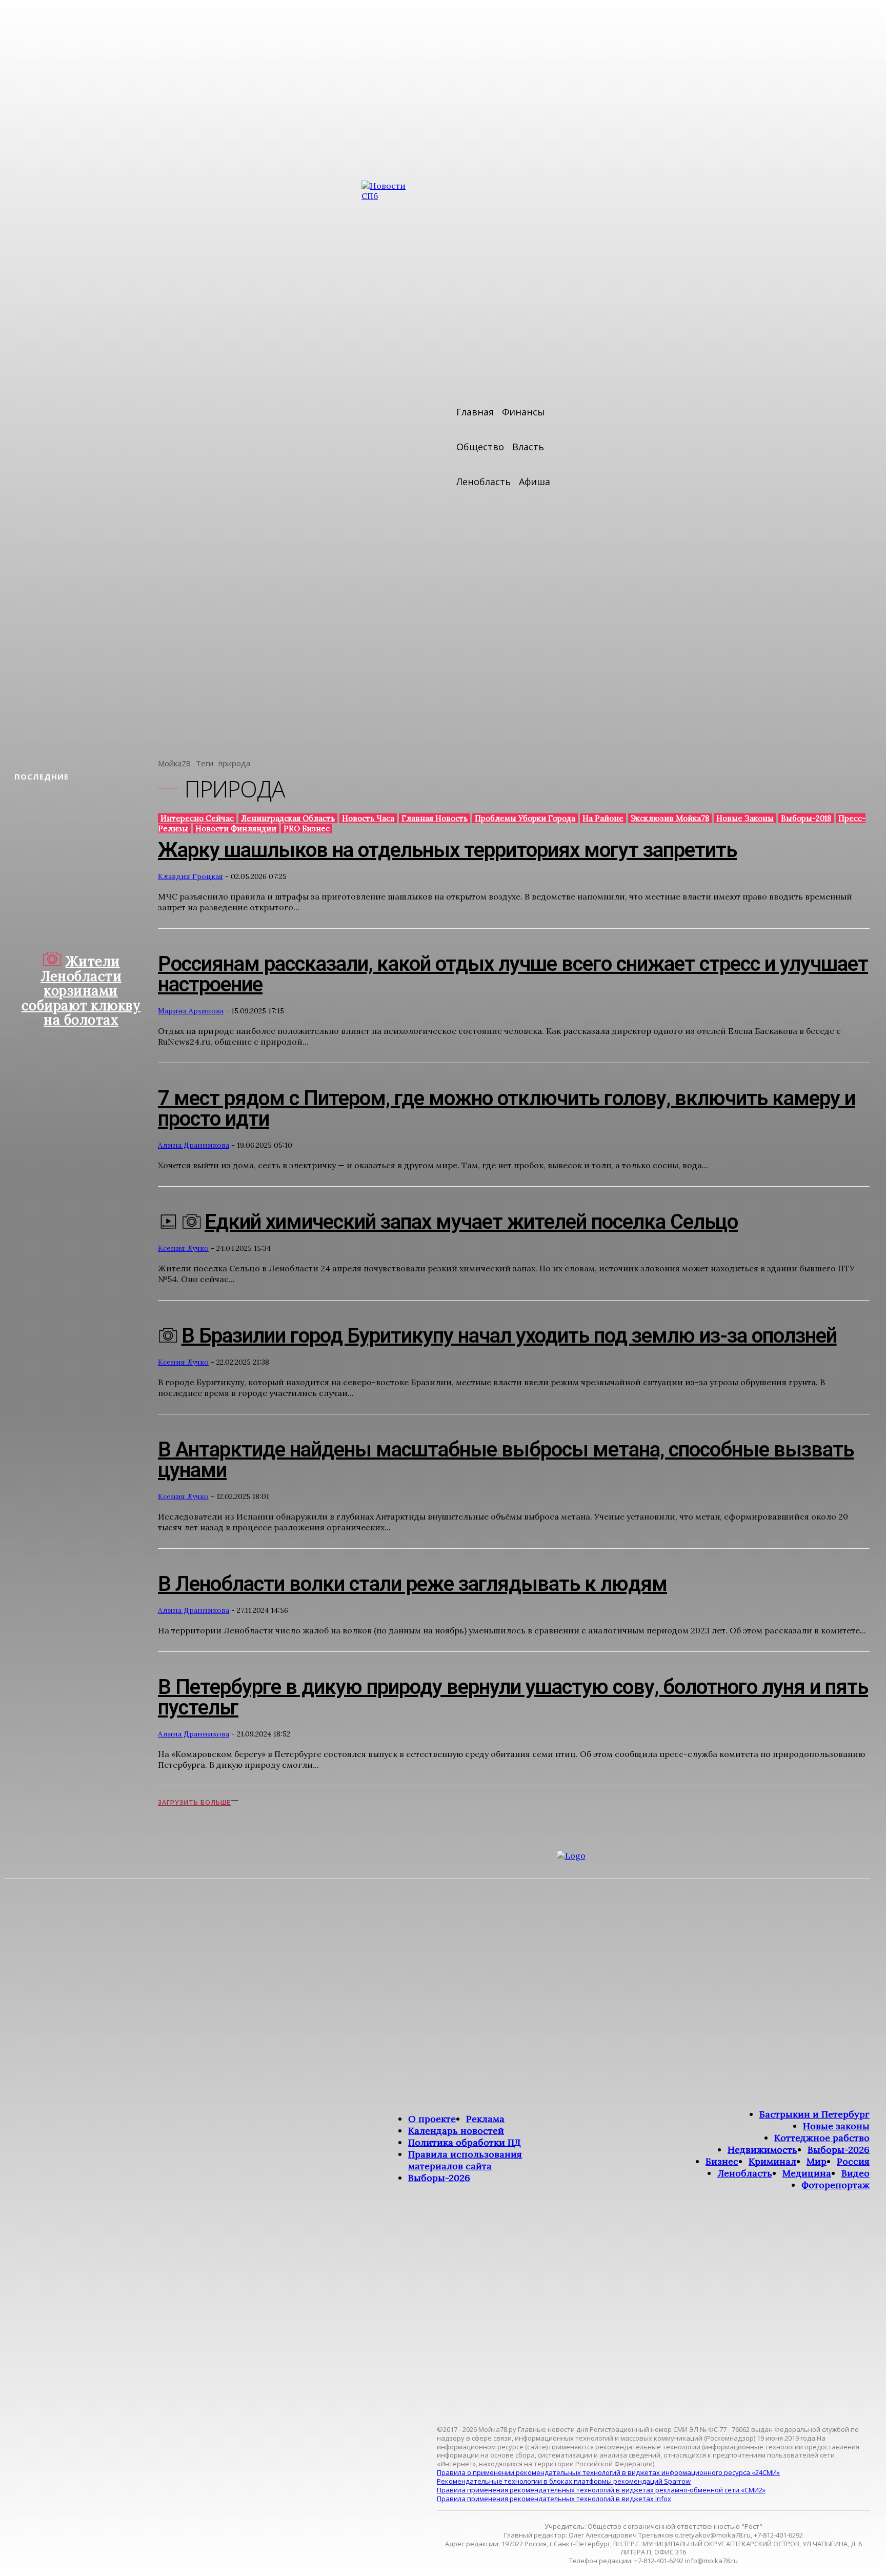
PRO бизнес (307, 828)
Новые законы (745, 818)
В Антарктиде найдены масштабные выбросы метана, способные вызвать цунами (506, 1460)
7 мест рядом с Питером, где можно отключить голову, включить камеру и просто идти (507, 1109)
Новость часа (368, 818)
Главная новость (435, 818)
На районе (603, 818)
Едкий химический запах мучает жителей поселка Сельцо (471, 1222)
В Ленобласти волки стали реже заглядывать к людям (412, 1584)
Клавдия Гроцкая (190, 876)
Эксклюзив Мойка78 (670, 818)
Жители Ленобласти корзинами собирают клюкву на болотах (81, 991)
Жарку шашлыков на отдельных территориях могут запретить (447, 850)
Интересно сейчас (197, 818)
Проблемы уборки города (525, 818)
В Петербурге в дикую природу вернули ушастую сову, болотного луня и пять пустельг (513, 1697)
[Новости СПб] (392, 462)
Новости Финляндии (236, 828)
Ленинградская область (288, 818)
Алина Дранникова (194, 1145)
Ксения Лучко (183, 1248)
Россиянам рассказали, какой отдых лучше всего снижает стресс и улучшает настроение (513, 974)
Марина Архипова (191, 1011)
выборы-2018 (806, 818)
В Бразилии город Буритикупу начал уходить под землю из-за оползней (509, 1336)
